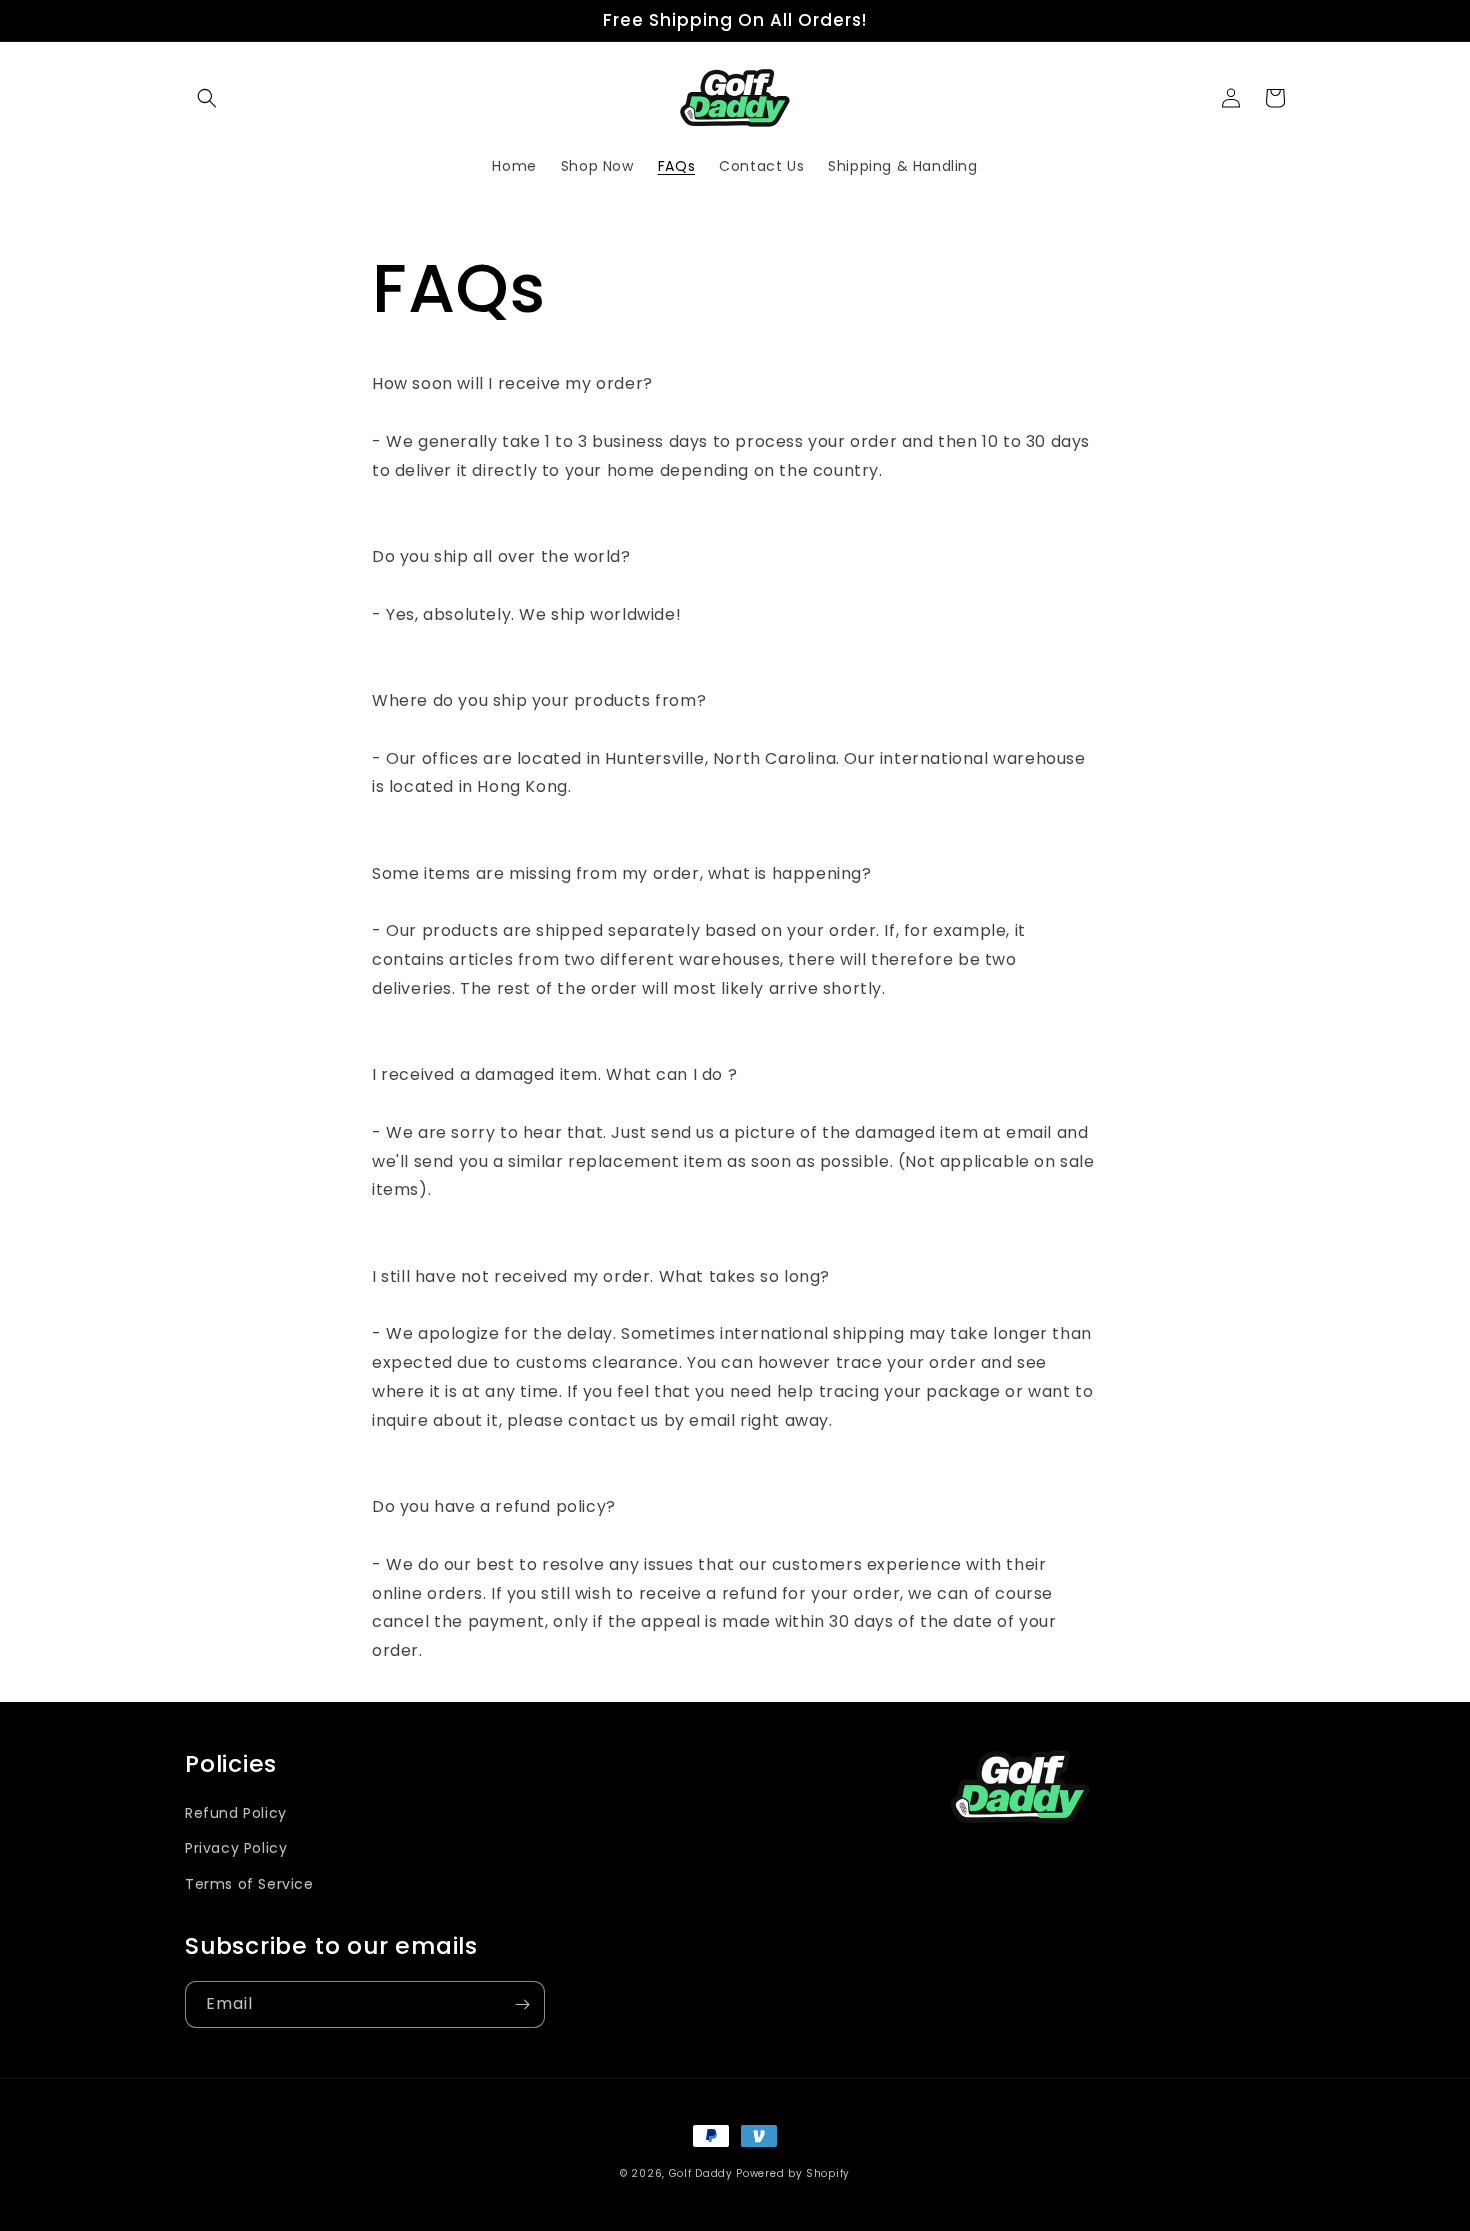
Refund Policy (236, 1813)
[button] (207, 98)
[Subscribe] (522, 2004)
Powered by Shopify (793, 2173)
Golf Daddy (701, 2173)
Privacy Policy (236, 1848)
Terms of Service (249, 1884)
